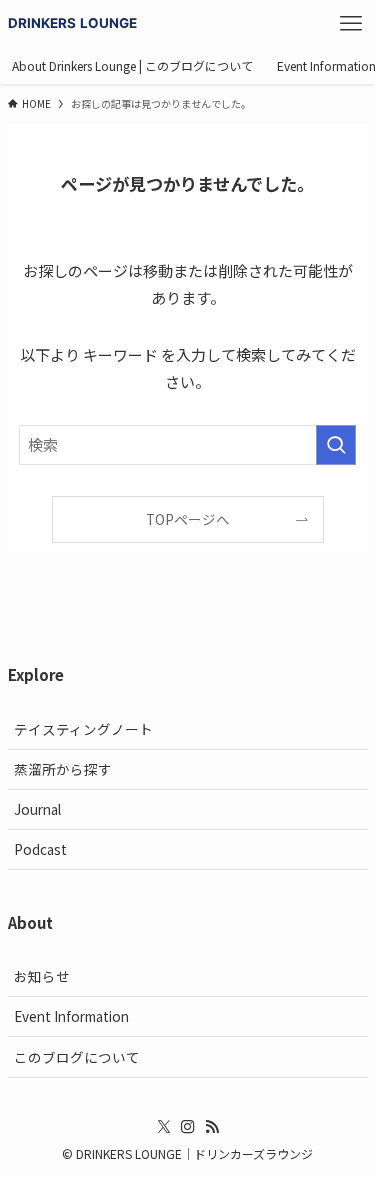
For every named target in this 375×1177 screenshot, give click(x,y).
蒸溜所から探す (63, 769)
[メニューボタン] (351, 24)
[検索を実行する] (336, 445)
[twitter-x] (164, 1127)
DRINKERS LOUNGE (73, 23)
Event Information (71, 1016)
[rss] (212, 1127)
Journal (37, 809)
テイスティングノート (83, 729)
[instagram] (188, 1127)
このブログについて (77, 1057)
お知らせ (42, 976)
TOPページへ (188, 519)
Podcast (40, 849)
